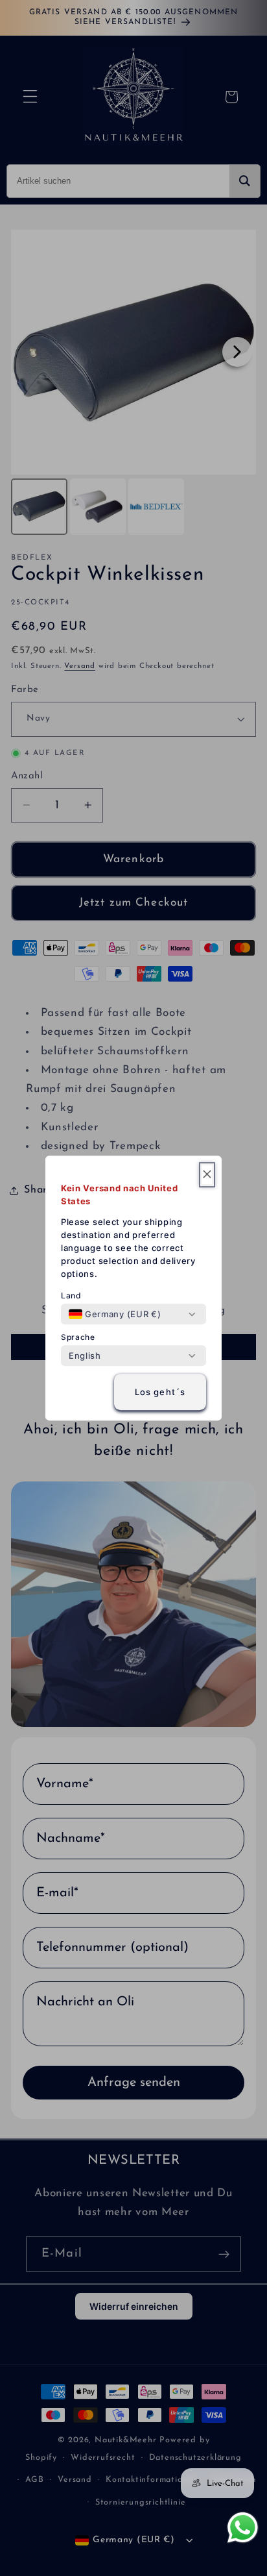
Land (71, 1295)
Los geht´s (160, 1392)
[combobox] (115, 1314)
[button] (207, 1175)
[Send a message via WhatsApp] (243, 2528)
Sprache (78, 1337)
